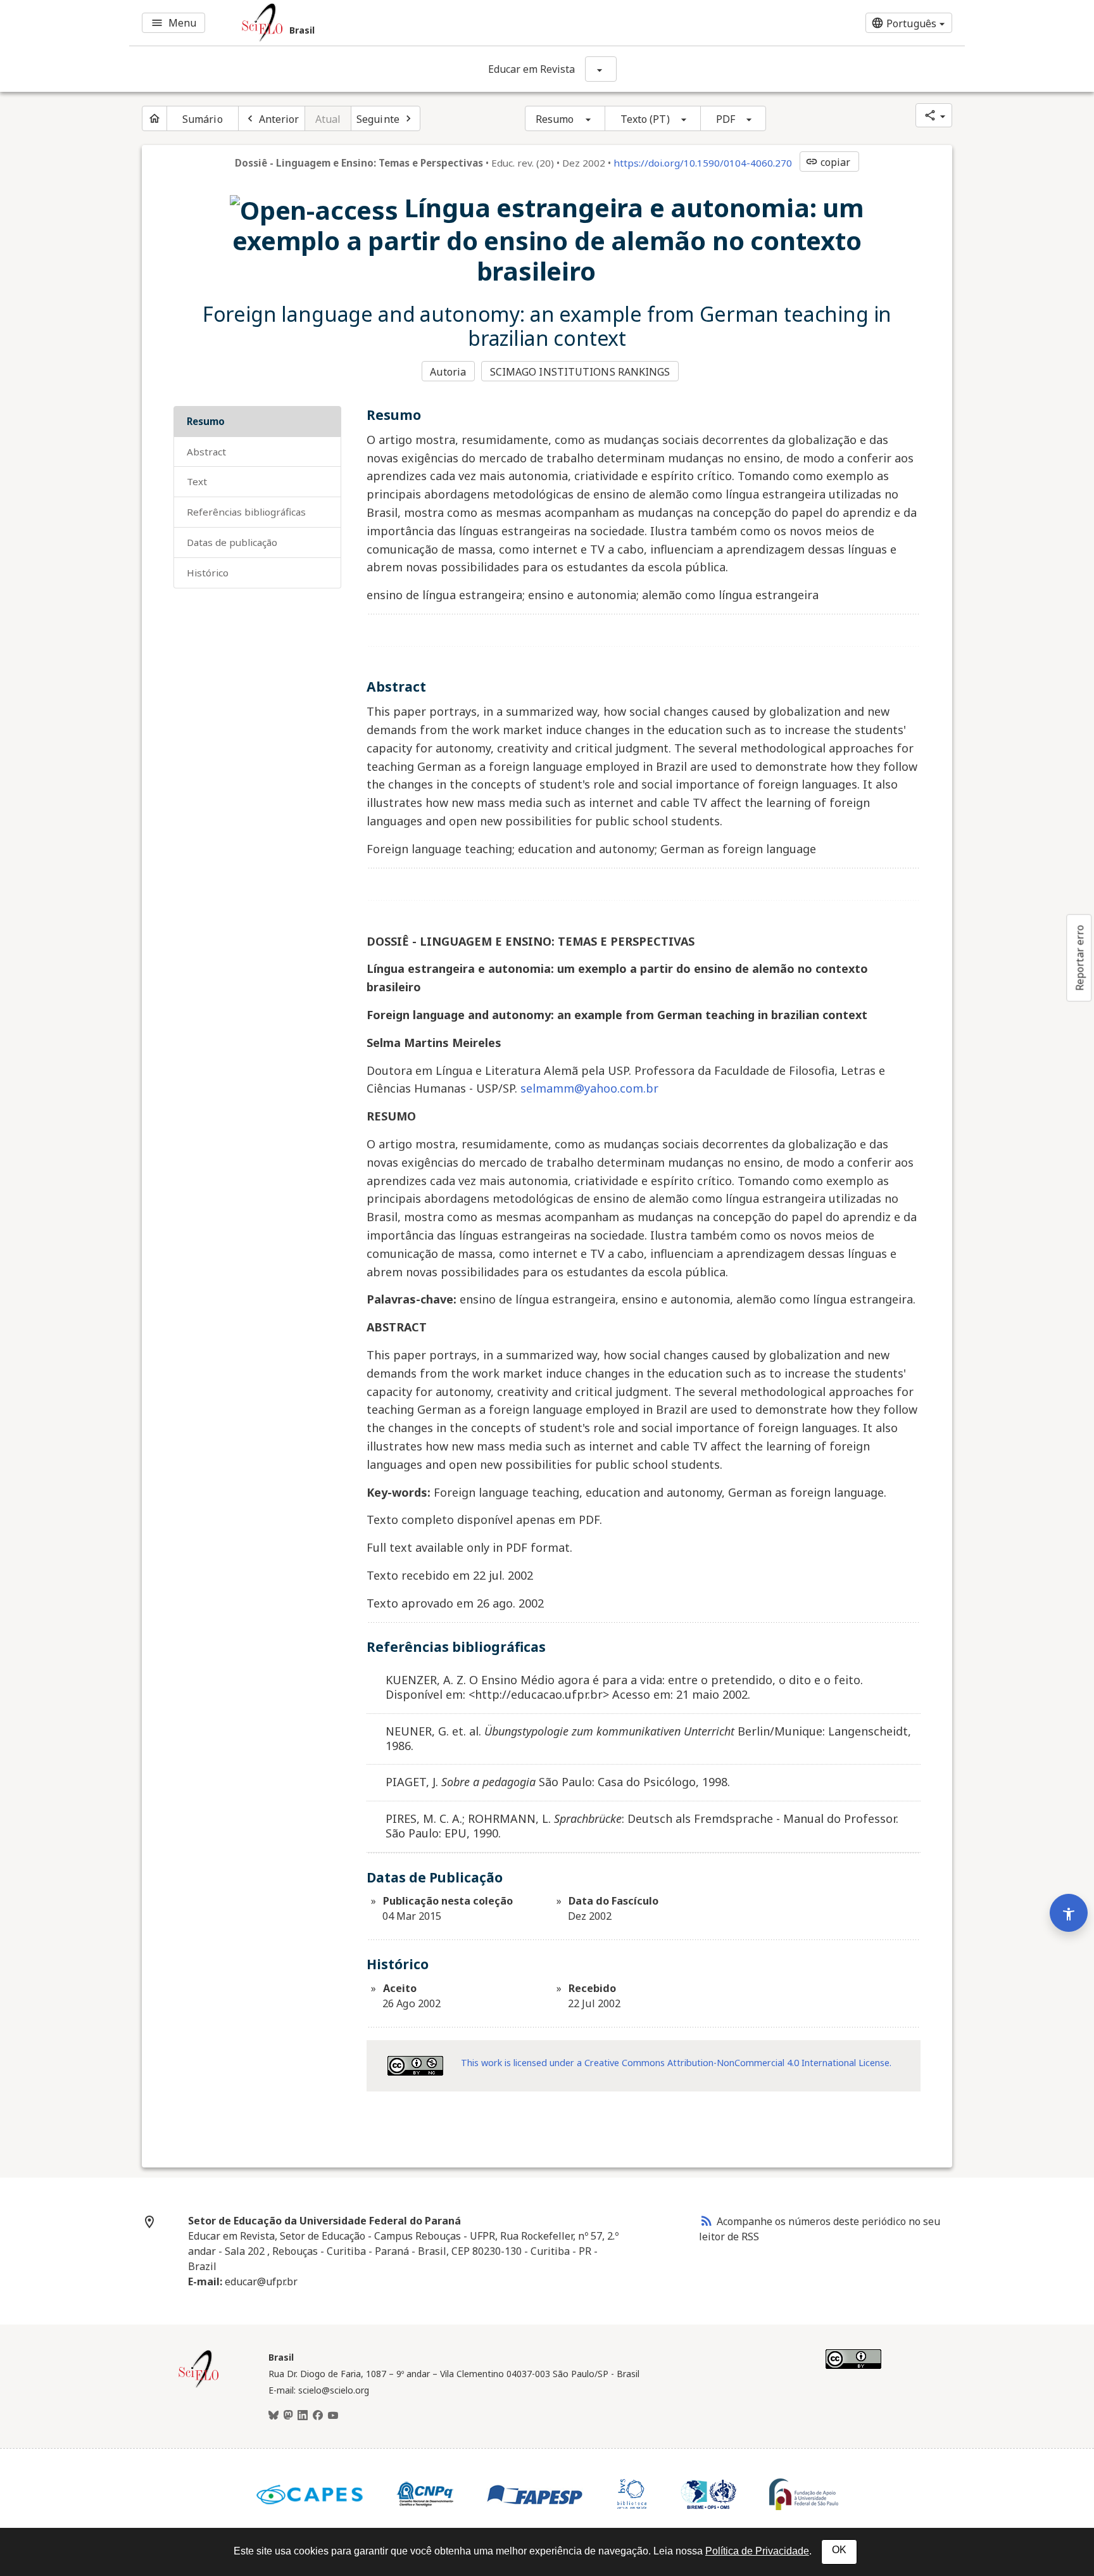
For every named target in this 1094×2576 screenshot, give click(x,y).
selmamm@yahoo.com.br (589, 1088)
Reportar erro (1079, 958)
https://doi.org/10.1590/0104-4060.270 (703, 163)
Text (197, 481)
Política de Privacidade (757, 2551)
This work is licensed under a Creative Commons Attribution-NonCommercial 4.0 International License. (676, 2063)
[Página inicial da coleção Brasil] (199, 2386)
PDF (726, 119)
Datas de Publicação (232, 542)
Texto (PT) (645, 119)
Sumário (203, 119)
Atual (328, 119)
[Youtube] (333, 2416)
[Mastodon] (288, 2416)
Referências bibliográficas (246, 512)
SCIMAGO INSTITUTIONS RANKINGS (580, 372)
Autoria (448, 372)
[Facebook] (318, 2416)
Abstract (206, 452)
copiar (828, 162)
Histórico (208, 573)
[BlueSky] (273, 2416)
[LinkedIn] (303, 2416)
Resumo (555, 119)
